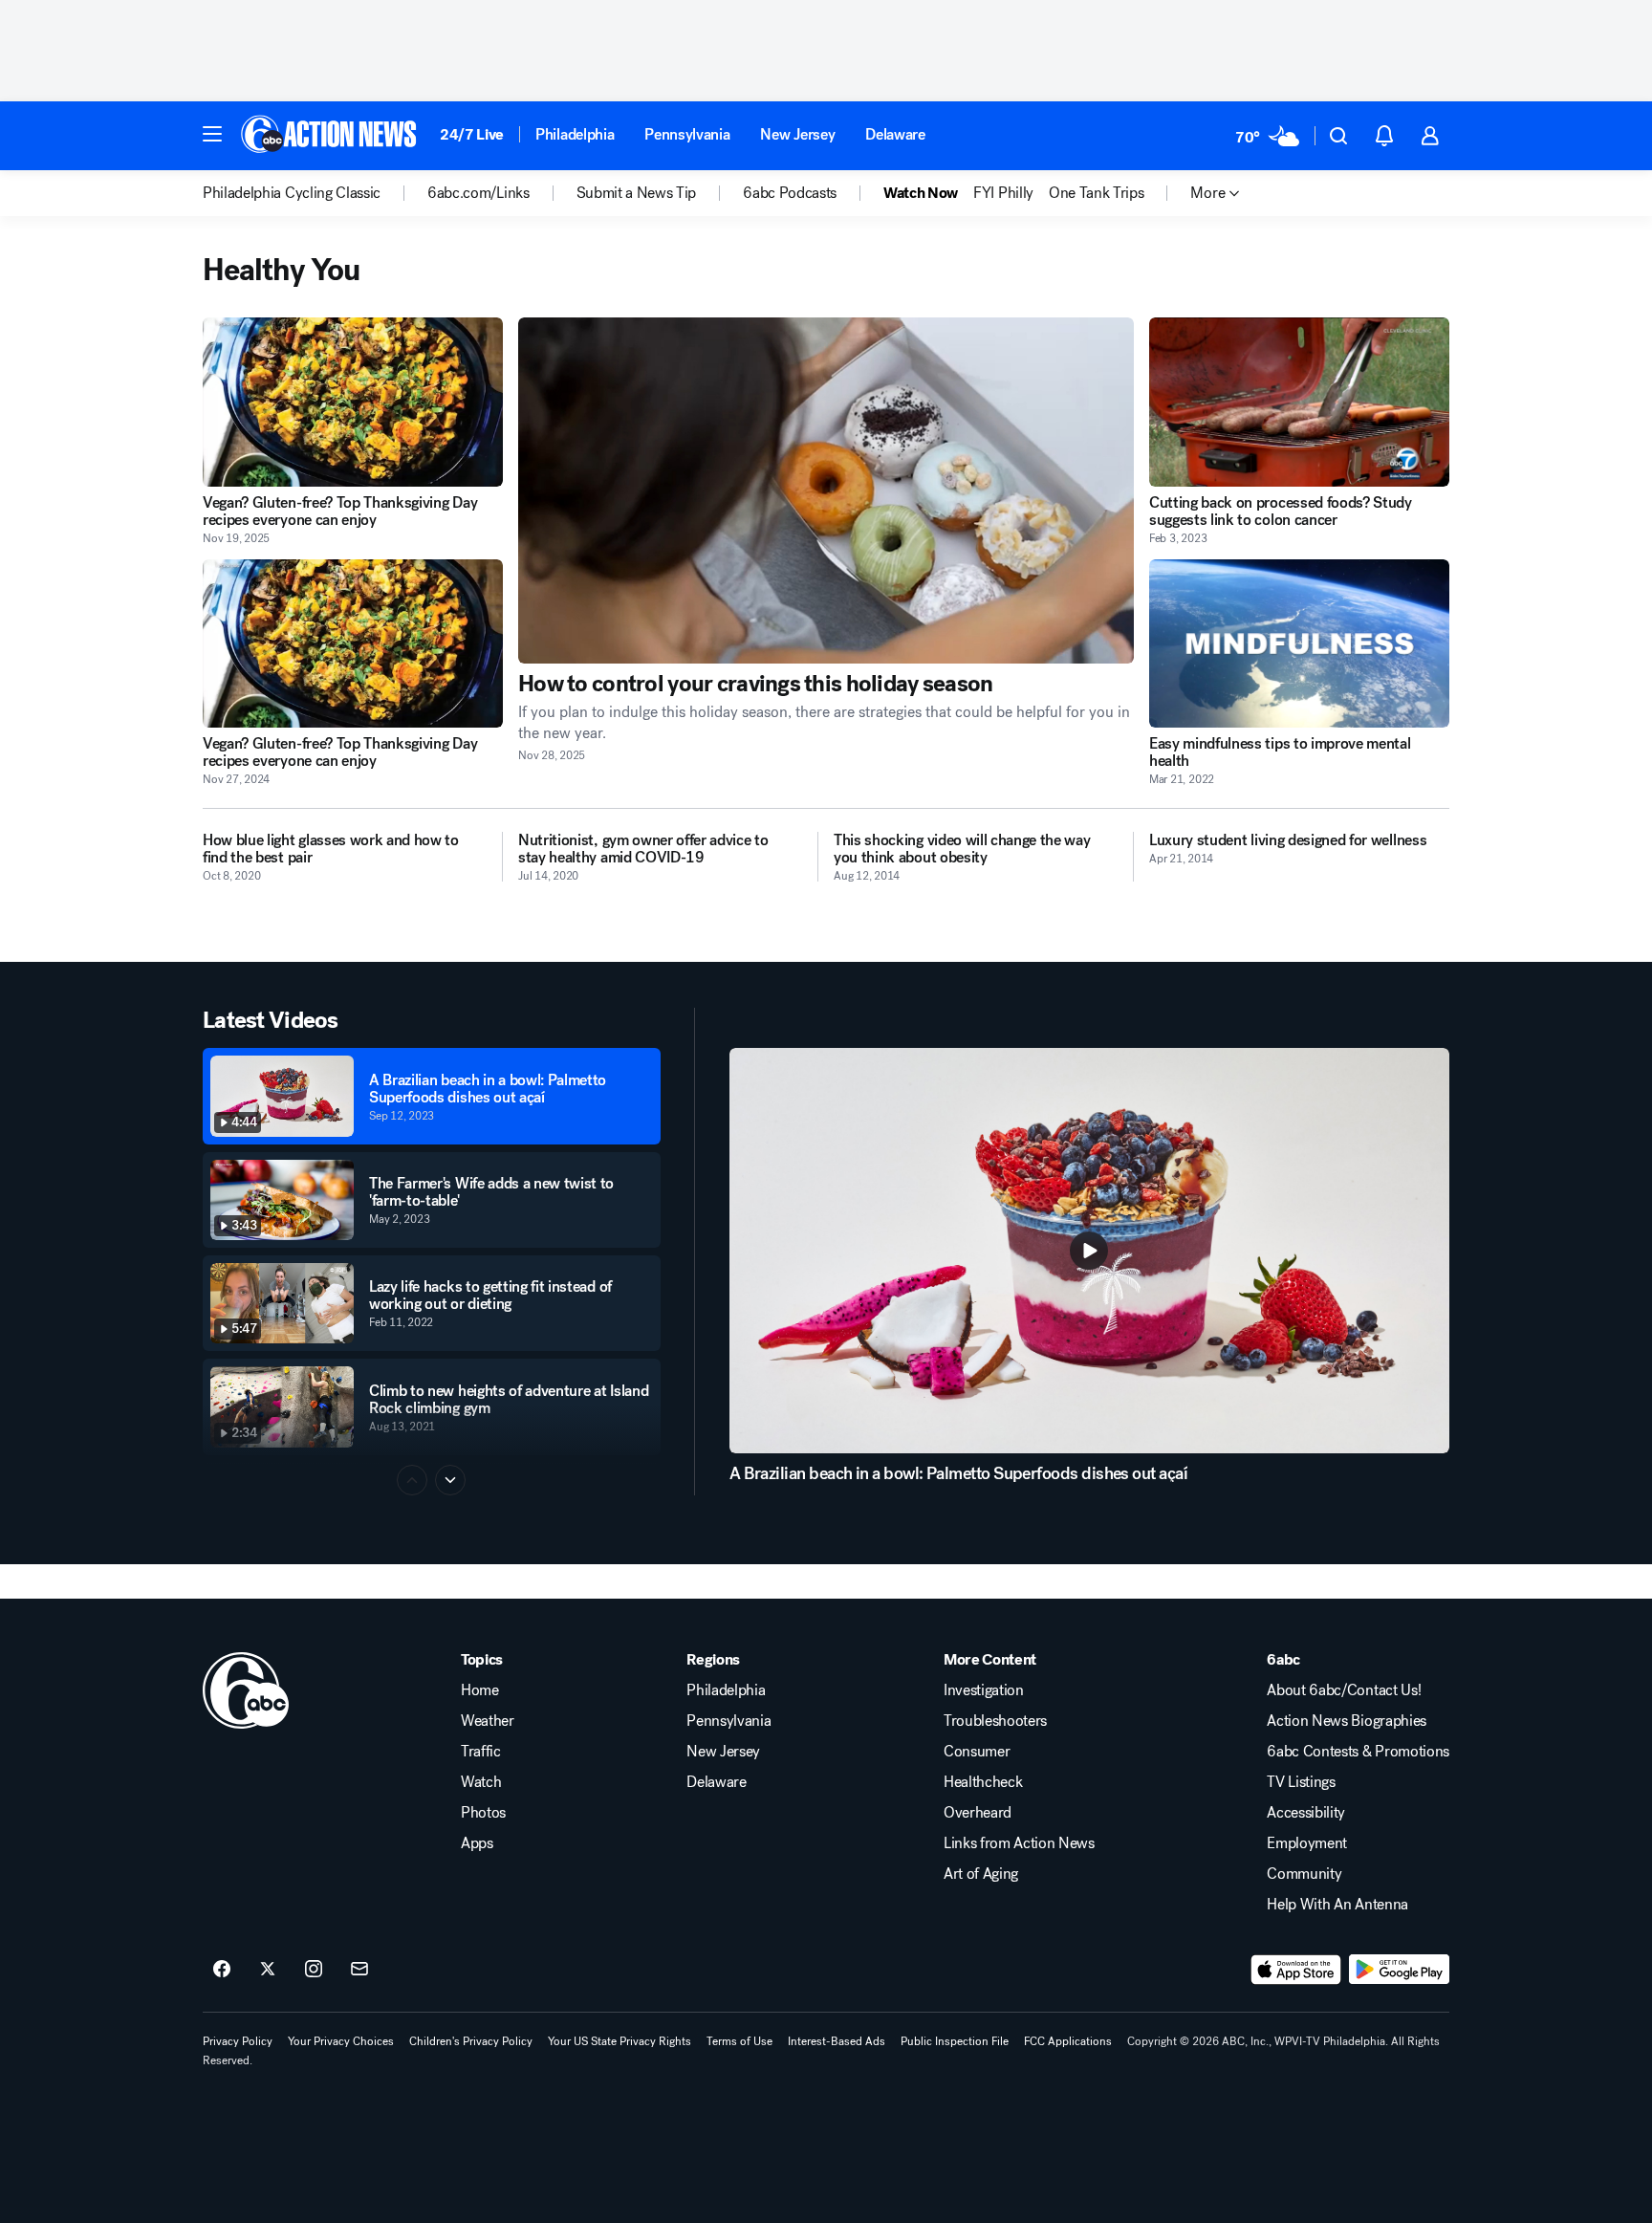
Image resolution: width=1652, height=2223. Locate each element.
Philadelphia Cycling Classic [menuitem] (292, 193)
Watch (481, 1782)
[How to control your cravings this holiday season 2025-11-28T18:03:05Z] (826, 490)
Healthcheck (983, 1782)
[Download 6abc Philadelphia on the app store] (1296, 1970)
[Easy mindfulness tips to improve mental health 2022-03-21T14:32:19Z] (1299, 644)
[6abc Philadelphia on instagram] (314, 1970)
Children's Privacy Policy (471, 2041)
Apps (477, 1843)
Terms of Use (739, 2041)
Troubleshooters (995, 1721)
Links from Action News (1019, 1843)
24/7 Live (472, 134)
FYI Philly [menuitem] (1003, 193)
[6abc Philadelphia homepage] (330, 136)
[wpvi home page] (246, 1690)
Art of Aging (981, 1874)
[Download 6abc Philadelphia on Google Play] (1399, 1970)
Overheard (978, 1813)
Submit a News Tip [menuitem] (637, 193)
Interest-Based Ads (837, 2041)
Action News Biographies (1347, 1721)
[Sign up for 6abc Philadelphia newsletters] (359, 1970)
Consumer (977, 1752)
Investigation (984, 1690)
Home (480, 1690)
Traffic (481, 1752)
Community (1304, 1874)
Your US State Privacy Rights (619, 2041)
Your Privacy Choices (341, 2041)
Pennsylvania (687, 134)
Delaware (895, 134)
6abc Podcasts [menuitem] (790, 193)
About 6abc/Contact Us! (1344, 1690)
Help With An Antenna (1337, 1905)
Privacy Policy (238, 2041)
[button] (212, 134)
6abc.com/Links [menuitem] (478, 193)
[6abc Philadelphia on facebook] (222, 1970)
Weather (488, 1721)
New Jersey (797, 134)
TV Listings (1301, 1782)
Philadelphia (575, 134)
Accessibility (1306, 1813)
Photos (483, 1813)
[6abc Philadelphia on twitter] (268, 1970)
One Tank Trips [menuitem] (1097, 193)
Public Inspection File (955, 2041)
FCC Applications (1068, 2041)
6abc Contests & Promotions (1358, 1752)
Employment (1307, 1843)
